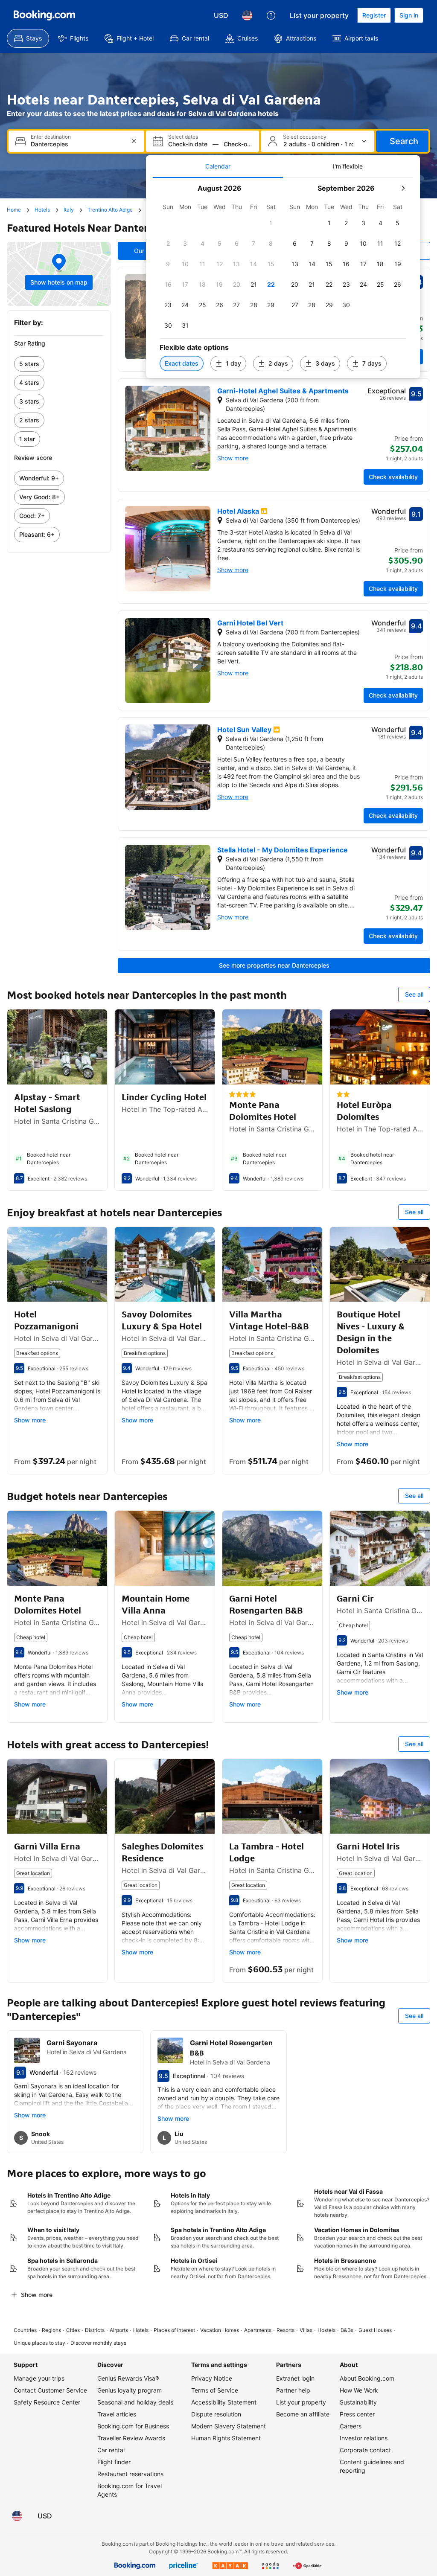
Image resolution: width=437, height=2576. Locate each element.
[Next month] (403, 188)
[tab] (218, 166)
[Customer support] (271, 15)
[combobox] (77, 144)
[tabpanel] (283, 278)
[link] (59, 364)
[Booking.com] (44, 15)
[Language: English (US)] (247, 15)
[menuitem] (28, 38)
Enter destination (51, 137)
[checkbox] (271, 223)
